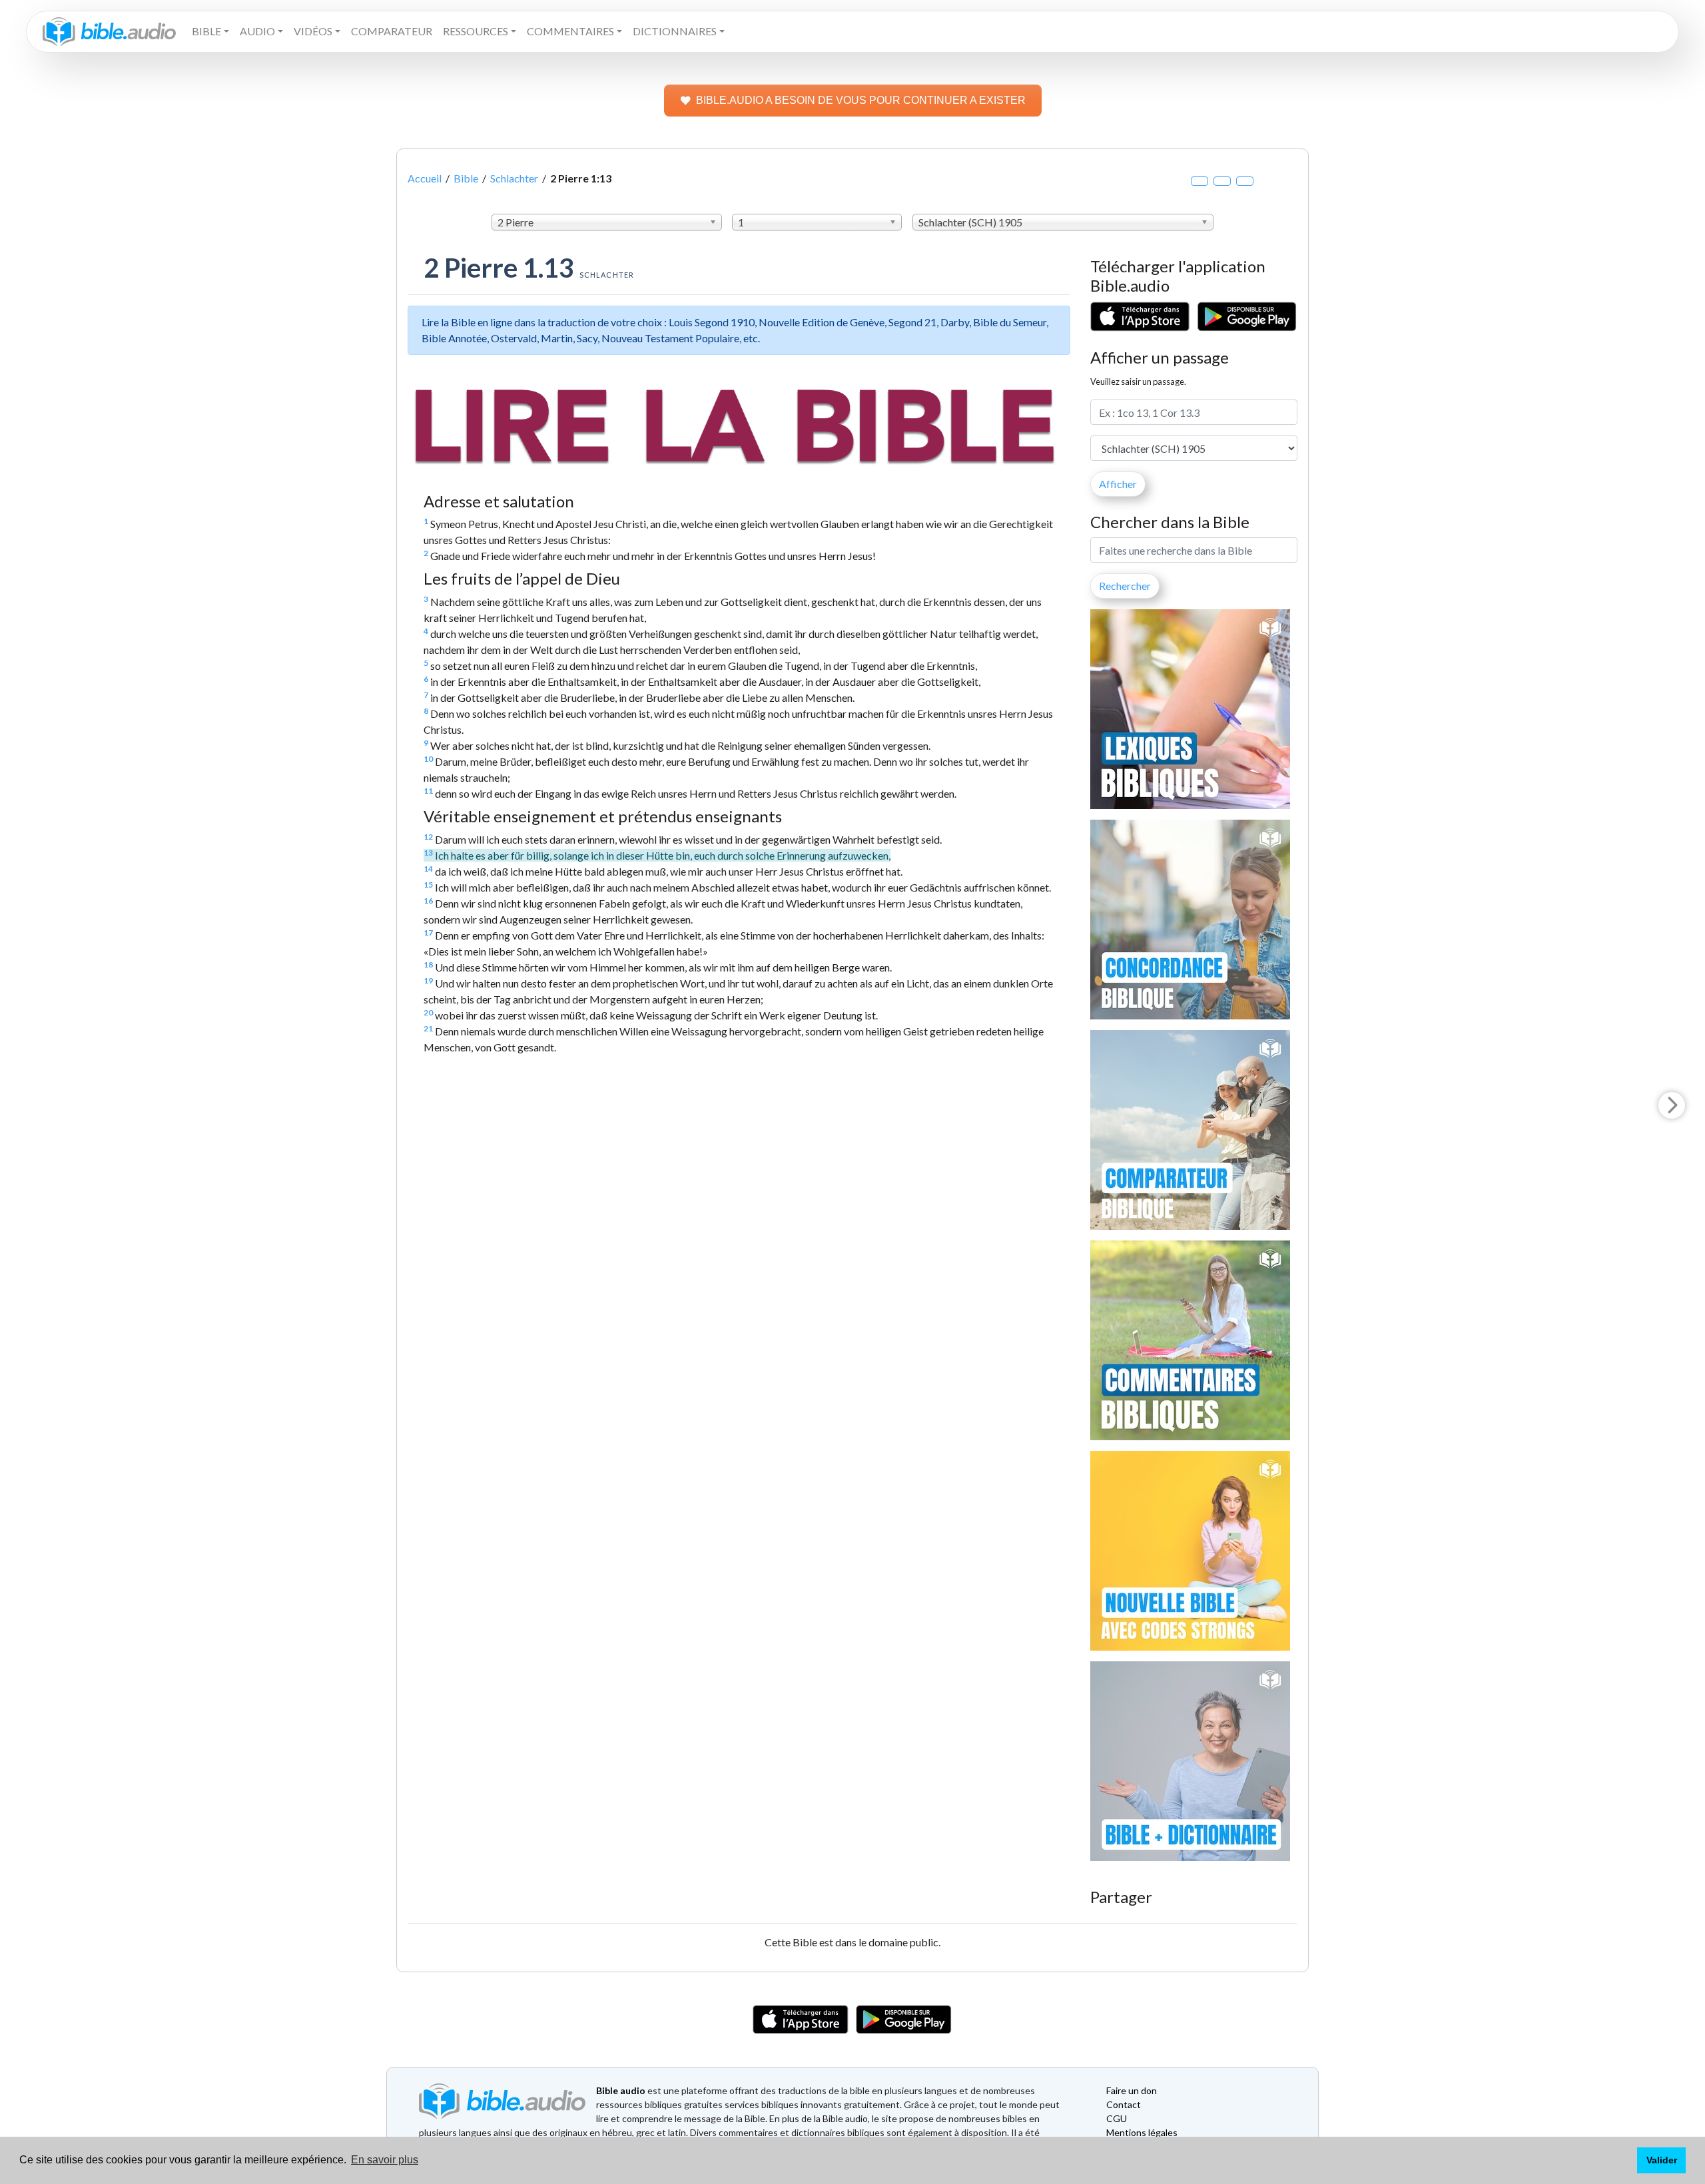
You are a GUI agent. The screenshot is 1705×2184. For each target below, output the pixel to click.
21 (428, 1028)
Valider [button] (1662, 2160)
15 (428, 885)
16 (428, 901)
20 (428, 1012)
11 (428, 791)
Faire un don (1132, 2090)
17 (428, 933)
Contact (1124, 2104)
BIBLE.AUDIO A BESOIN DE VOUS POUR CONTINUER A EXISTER (861, 100)
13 (428, 853)
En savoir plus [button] (385, 2160)
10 (428, 759)
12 (428, 837)
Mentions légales (1142, 2132)
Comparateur (392, 31)
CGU (1117, 2118)
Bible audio (621, 2090)
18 (428, 964)
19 (428, 980)
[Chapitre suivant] (1672, 1105)
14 (428, 869)
